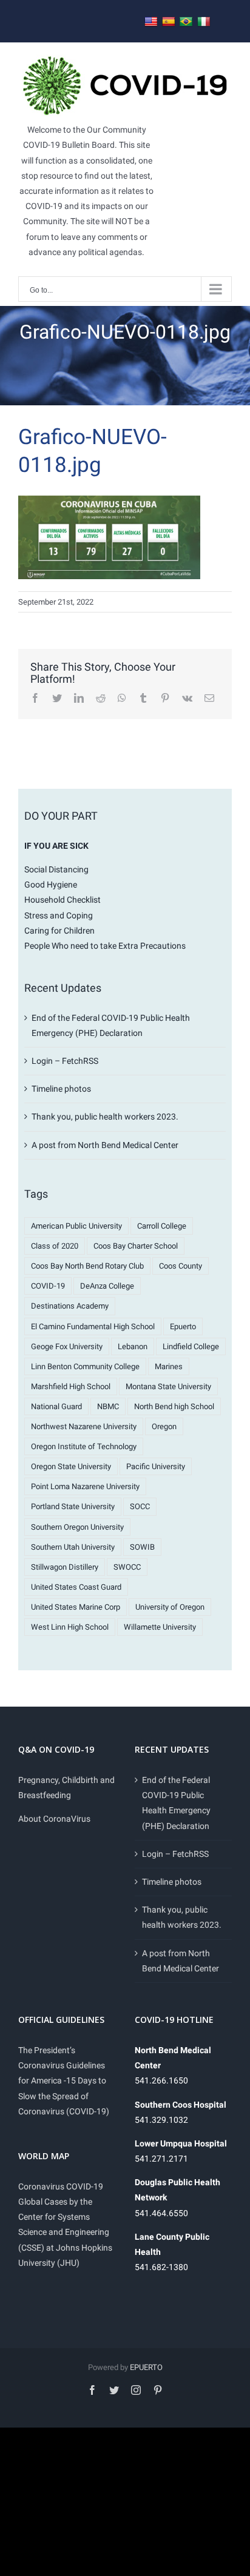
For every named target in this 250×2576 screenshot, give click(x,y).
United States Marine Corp (76, 1607)
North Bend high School (174, 1406)
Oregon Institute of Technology (84, 1446)
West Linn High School (70, 1627)
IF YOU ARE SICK (56, 846)
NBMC (108, 1406)
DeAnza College (107, 1286)
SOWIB (142, 1547)
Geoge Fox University (67, 1346)
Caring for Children (59, 931)
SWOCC (127, 1567)
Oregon (164, 1426)
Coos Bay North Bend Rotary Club (87, 1266)
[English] (151, 22)
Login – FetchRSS (65, 1061)
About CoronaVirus (54, 1819)
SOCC (140, 1506)
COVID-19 (48, 1286)
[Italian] (204, 22)
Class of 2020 (55, 1246)
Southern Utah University (73, 1547)
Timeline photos (61, 1089)
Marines (169, 1366)
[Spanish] (169, 22)
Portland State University (73, 1506)
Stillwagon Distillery (65, 1567)
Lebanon (133, 1346)
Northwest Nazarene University (84, 1426)
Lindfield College (191, 1346)
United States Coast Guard (76, 1587)
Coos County (181, 1266)
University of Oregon (170, 1607)
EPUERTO (146, 2367)
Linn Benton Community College (85, 1366)
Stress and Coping (59, 915)
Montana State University (168, 1386)
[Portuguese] (186, 22)
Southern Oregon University (77, 1527)
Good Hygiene (51, 885)
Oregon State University (71, 1466)
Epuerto (183, 1326)
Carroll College (162, 1226)
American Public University (76, 1226)
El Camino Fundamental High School (93, 1326)
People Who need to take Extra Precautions (105, 946)
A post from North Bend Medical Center (105, 1145)
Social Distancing (56, 869)
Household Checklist (62, 900)
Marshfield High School (71, 1386)
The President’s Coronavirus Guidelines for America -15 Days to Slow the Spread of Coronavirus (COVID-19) (64, 2081)
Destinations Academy (70, 1306)
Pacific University (156, 1466)
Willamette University (160, 1627)
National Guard (56, 1406)
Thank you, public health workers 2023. (105, 1117)
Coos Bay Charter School (136, 1246)
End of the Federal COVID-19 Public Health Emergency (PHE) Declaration (176, 1803)
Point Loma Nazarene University (85, 1486)
